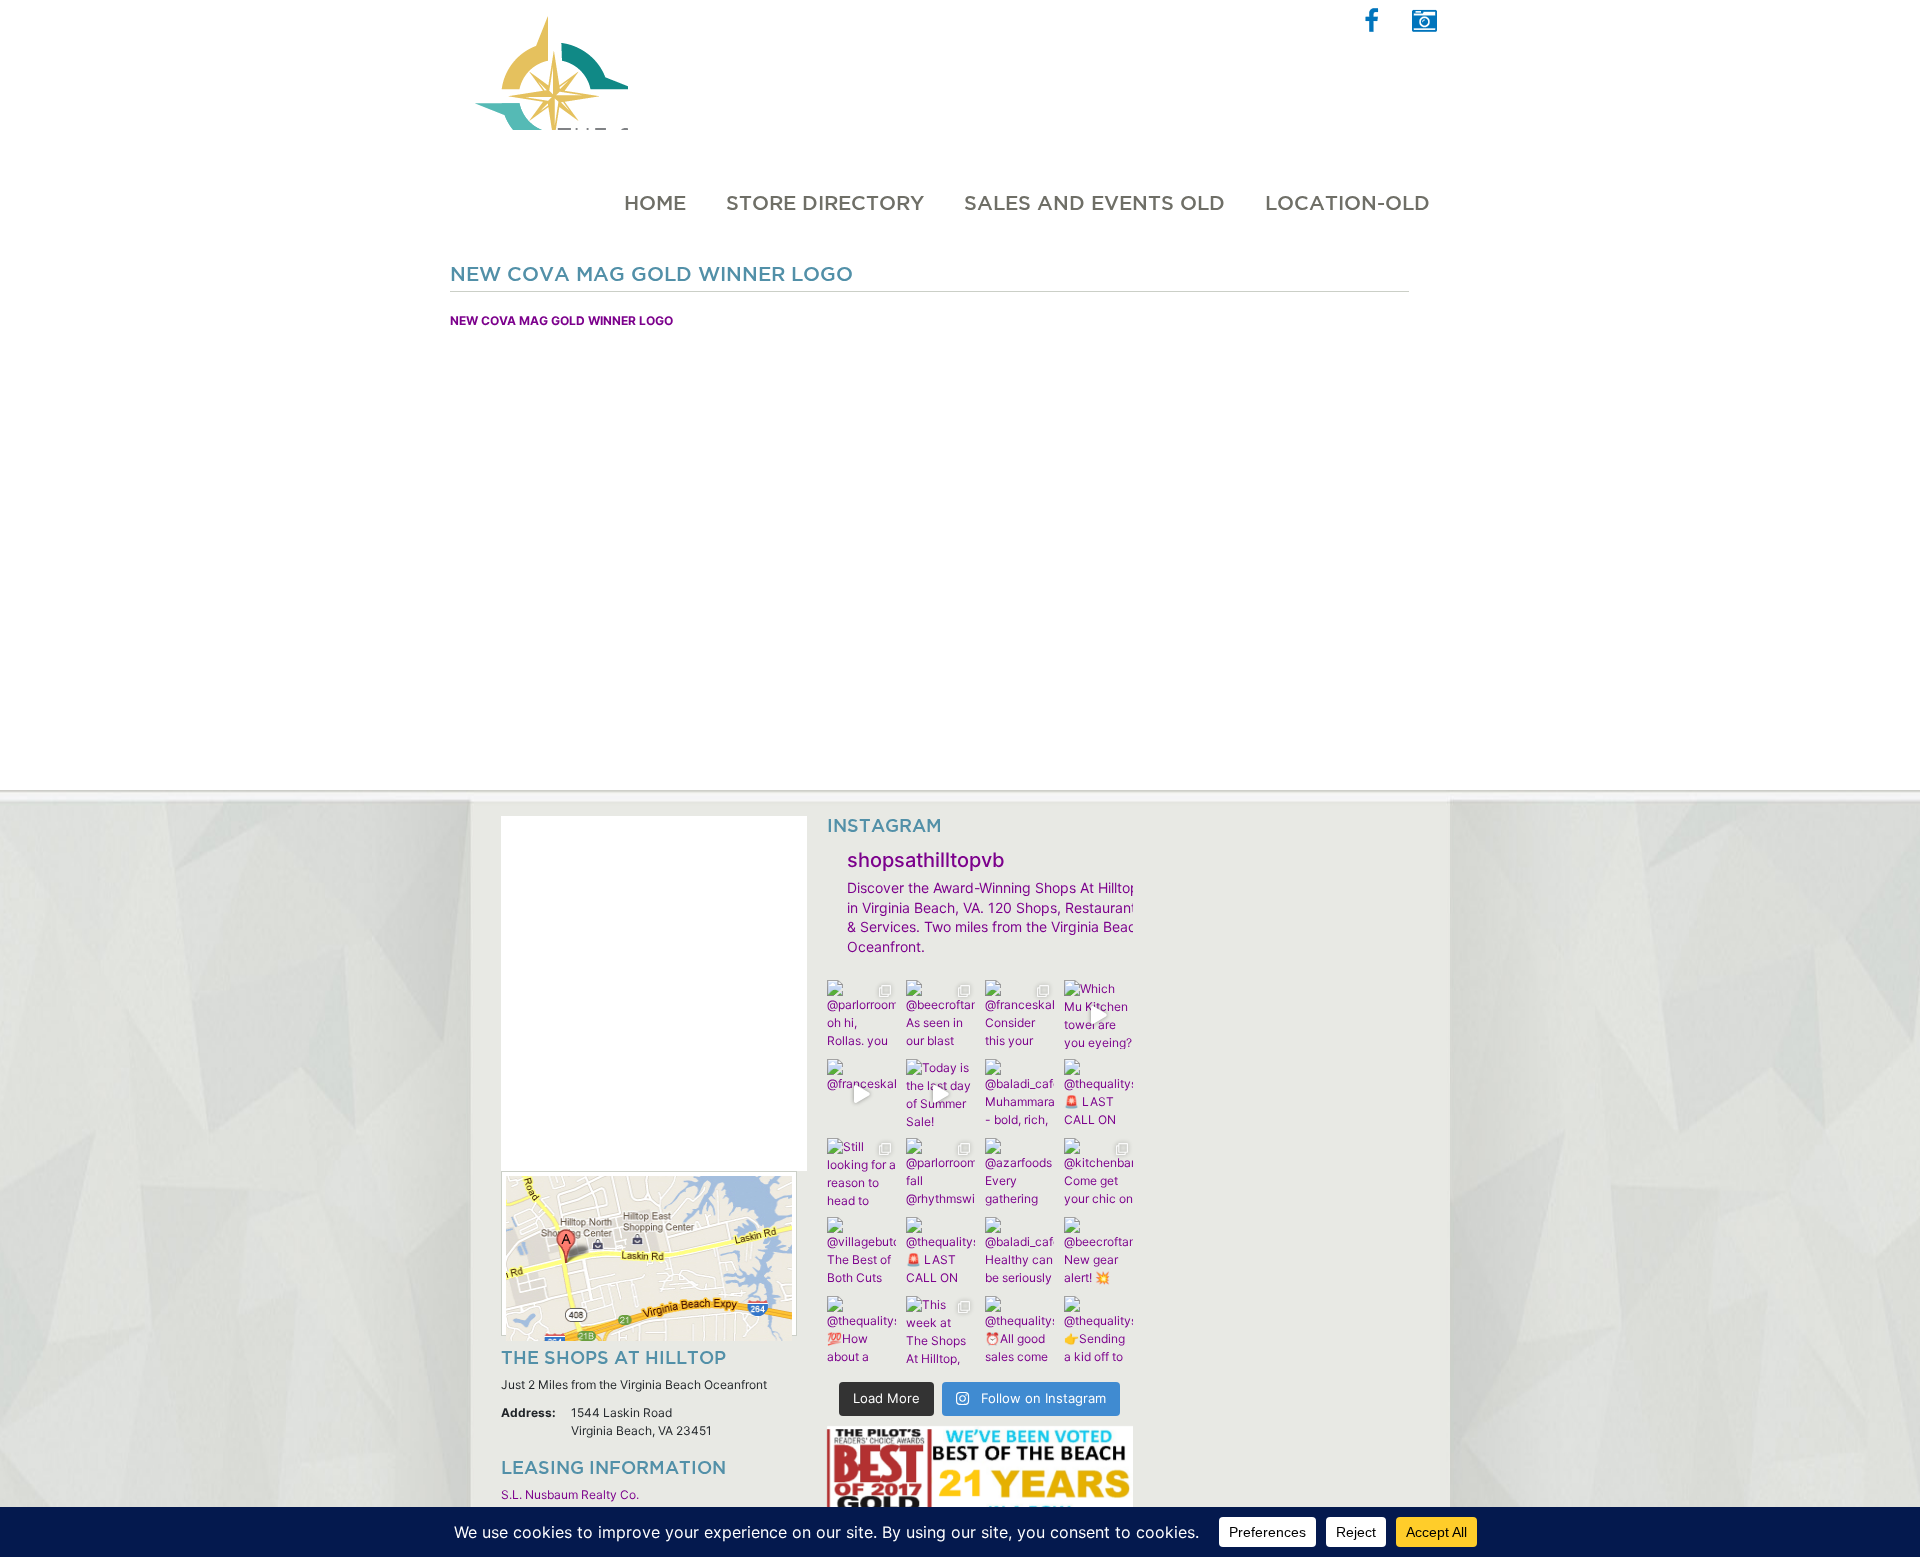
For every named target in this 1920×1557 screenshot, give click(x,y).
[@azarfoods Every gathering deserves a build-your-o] (1019, 1172)
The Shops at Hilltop (549, 65)
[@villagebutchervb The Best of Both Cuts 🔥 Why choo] (861, 1251)
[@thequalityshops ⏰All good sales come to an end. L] (1019, 1330)
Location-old (1347, 203)
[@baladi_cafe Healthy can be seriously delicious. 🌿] (1019, 1251)
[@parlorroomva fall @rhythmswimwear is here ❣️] (940, 1172)
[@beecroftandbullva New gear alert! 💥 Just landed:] (1098, 1251)
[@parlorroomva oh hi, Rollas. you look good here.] (861, 1014)
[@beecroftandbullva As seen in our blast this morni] (940, 1014)
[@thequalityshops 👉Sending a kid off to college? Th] (1098, 1330)
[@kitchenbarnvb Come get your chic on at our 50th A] (1098, 1172)
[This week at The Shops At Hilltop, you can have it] (940, 1330)
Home (655, 203)
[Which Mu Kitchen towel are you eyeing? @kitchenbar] (1098, 1014)
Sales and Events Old (1094, 203)
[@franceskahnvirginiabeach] (861, 1093)
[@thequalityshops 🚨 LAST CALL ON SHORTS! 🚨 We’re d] (1098, 1093)
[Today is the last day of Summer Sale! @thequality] (940, 1093)
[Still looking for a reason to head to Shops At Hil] (861, 1172)
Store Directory (825, 203)
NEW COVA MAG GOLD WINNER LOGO (561, 320)
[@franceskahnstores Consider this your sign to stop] (1019, 1014)
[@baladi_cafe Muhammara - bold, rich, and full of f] (1019, 1093)
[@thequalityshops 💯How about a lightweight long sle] (861, 1330)
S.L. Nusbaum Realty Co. (570, 1494)
